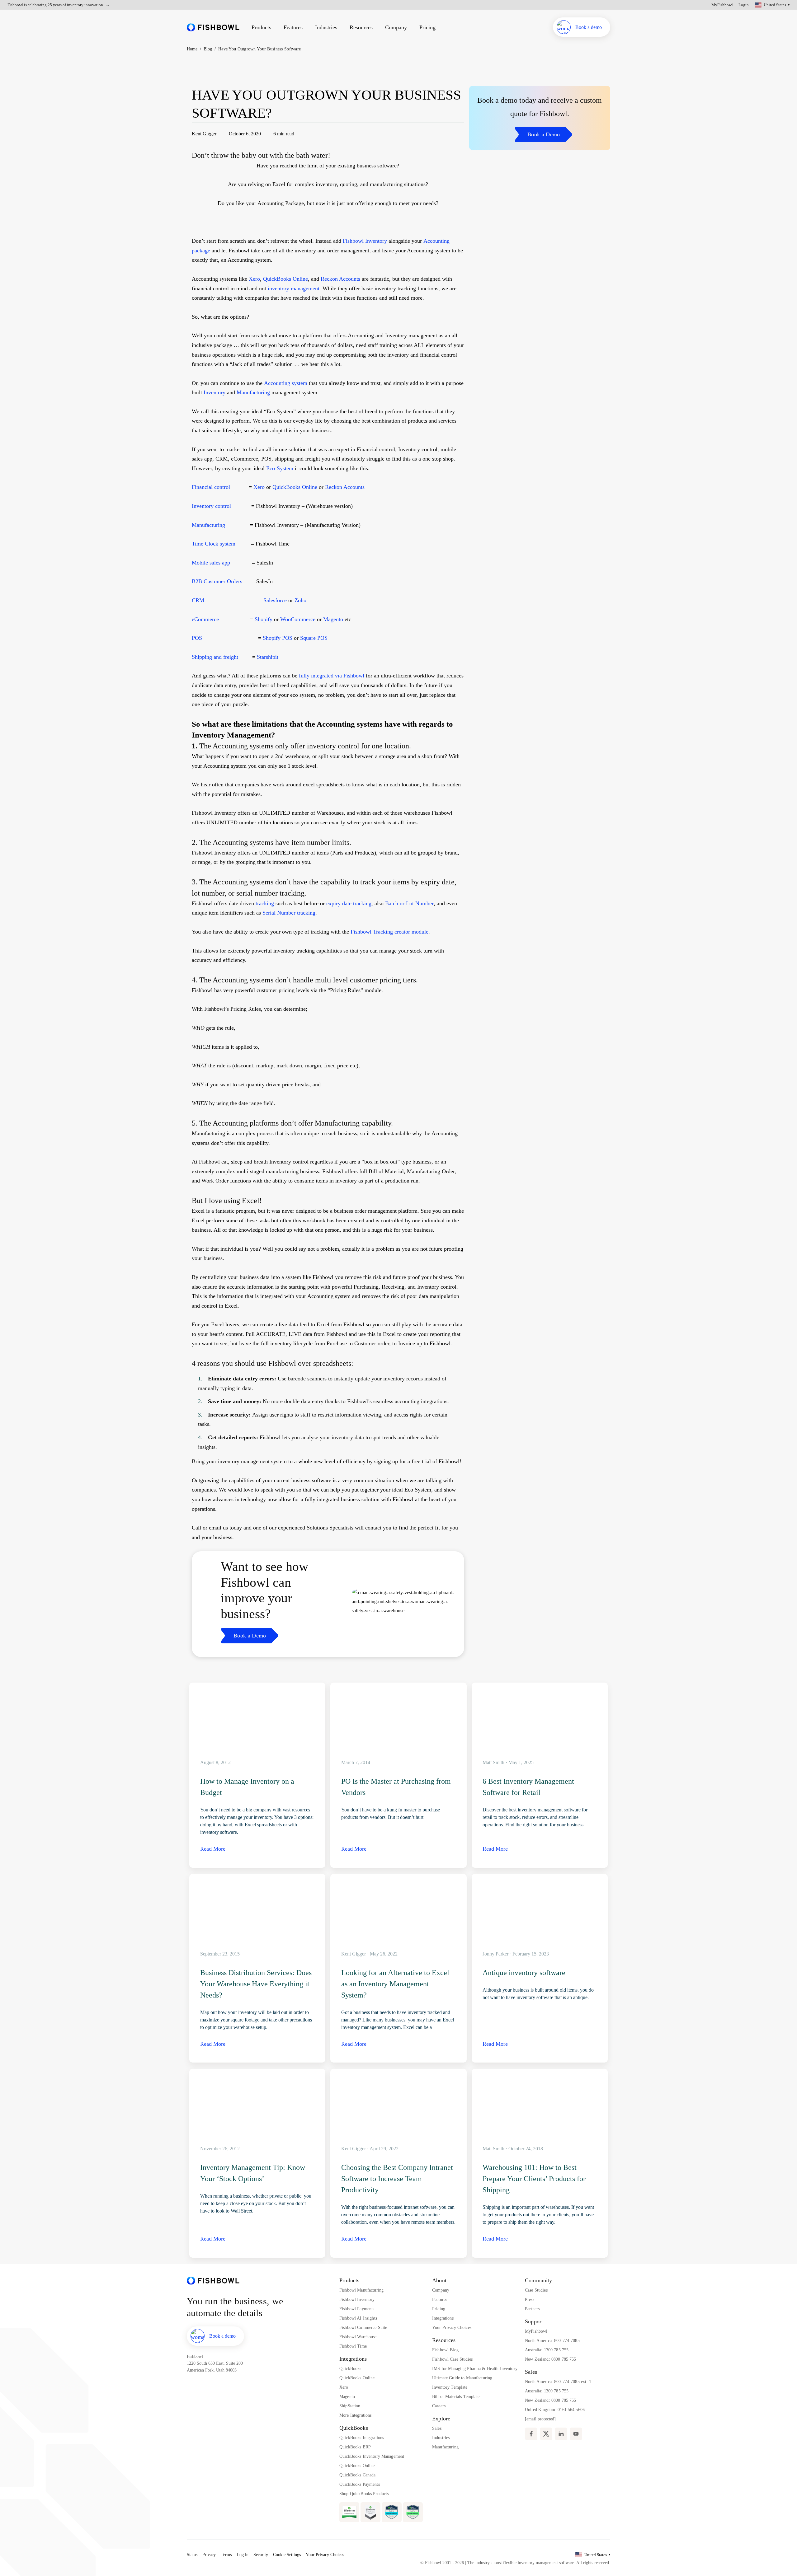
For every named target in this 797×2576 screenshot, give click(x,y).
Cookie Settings (287, 2555)
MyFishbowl (722, 5)
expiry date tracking (349, 903)
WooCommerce (298, 619)
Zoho (300, 600)
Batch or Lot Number (409, 903)
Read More (213, 1849)
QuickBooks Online (285, 279)
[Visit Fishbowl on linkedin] (561, 2434)
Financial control (212, 487)
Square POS (314, 638)
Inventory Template (450, 2387)
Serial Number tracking (289, 913)
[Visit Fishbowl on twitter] (546, 2434)
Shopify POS (278, 638)
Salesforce (275, 600)
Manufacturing (253, 392)
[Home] (213, 27)
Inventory (215, 392)
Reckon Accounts (340, 279)
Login (744, 5)
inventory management (294, 288)
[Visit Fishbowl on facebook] (531, 2434)
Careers (439, 2406)
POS (198, 638)
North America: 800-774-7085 (552, 2341)
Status (192, 2555)
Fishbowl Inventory (365, 241)
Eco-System (280, 468)
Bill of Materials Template (456, 2397)
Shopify (264, 619)
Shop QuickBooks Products (364, 2494)
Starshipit (268, 657)
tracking (264, 903)
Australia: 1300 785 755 (547, 2350)
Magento (333, 619)
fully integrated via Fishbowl (332, 676)
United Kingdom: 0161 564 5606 (555, 2410)
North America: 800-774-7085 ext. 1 (558, 2382)
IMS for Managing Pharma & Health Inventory (475, 2369)
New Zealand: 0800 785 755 (551, 2359)
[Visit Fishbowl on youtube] (576, 2434)
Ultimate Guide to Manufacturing (462, 2378)
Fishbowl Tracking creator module (389, 932)
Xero (254, 279)
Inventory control (211, 506)
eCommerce (206, 619)
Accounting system (286, 383)
